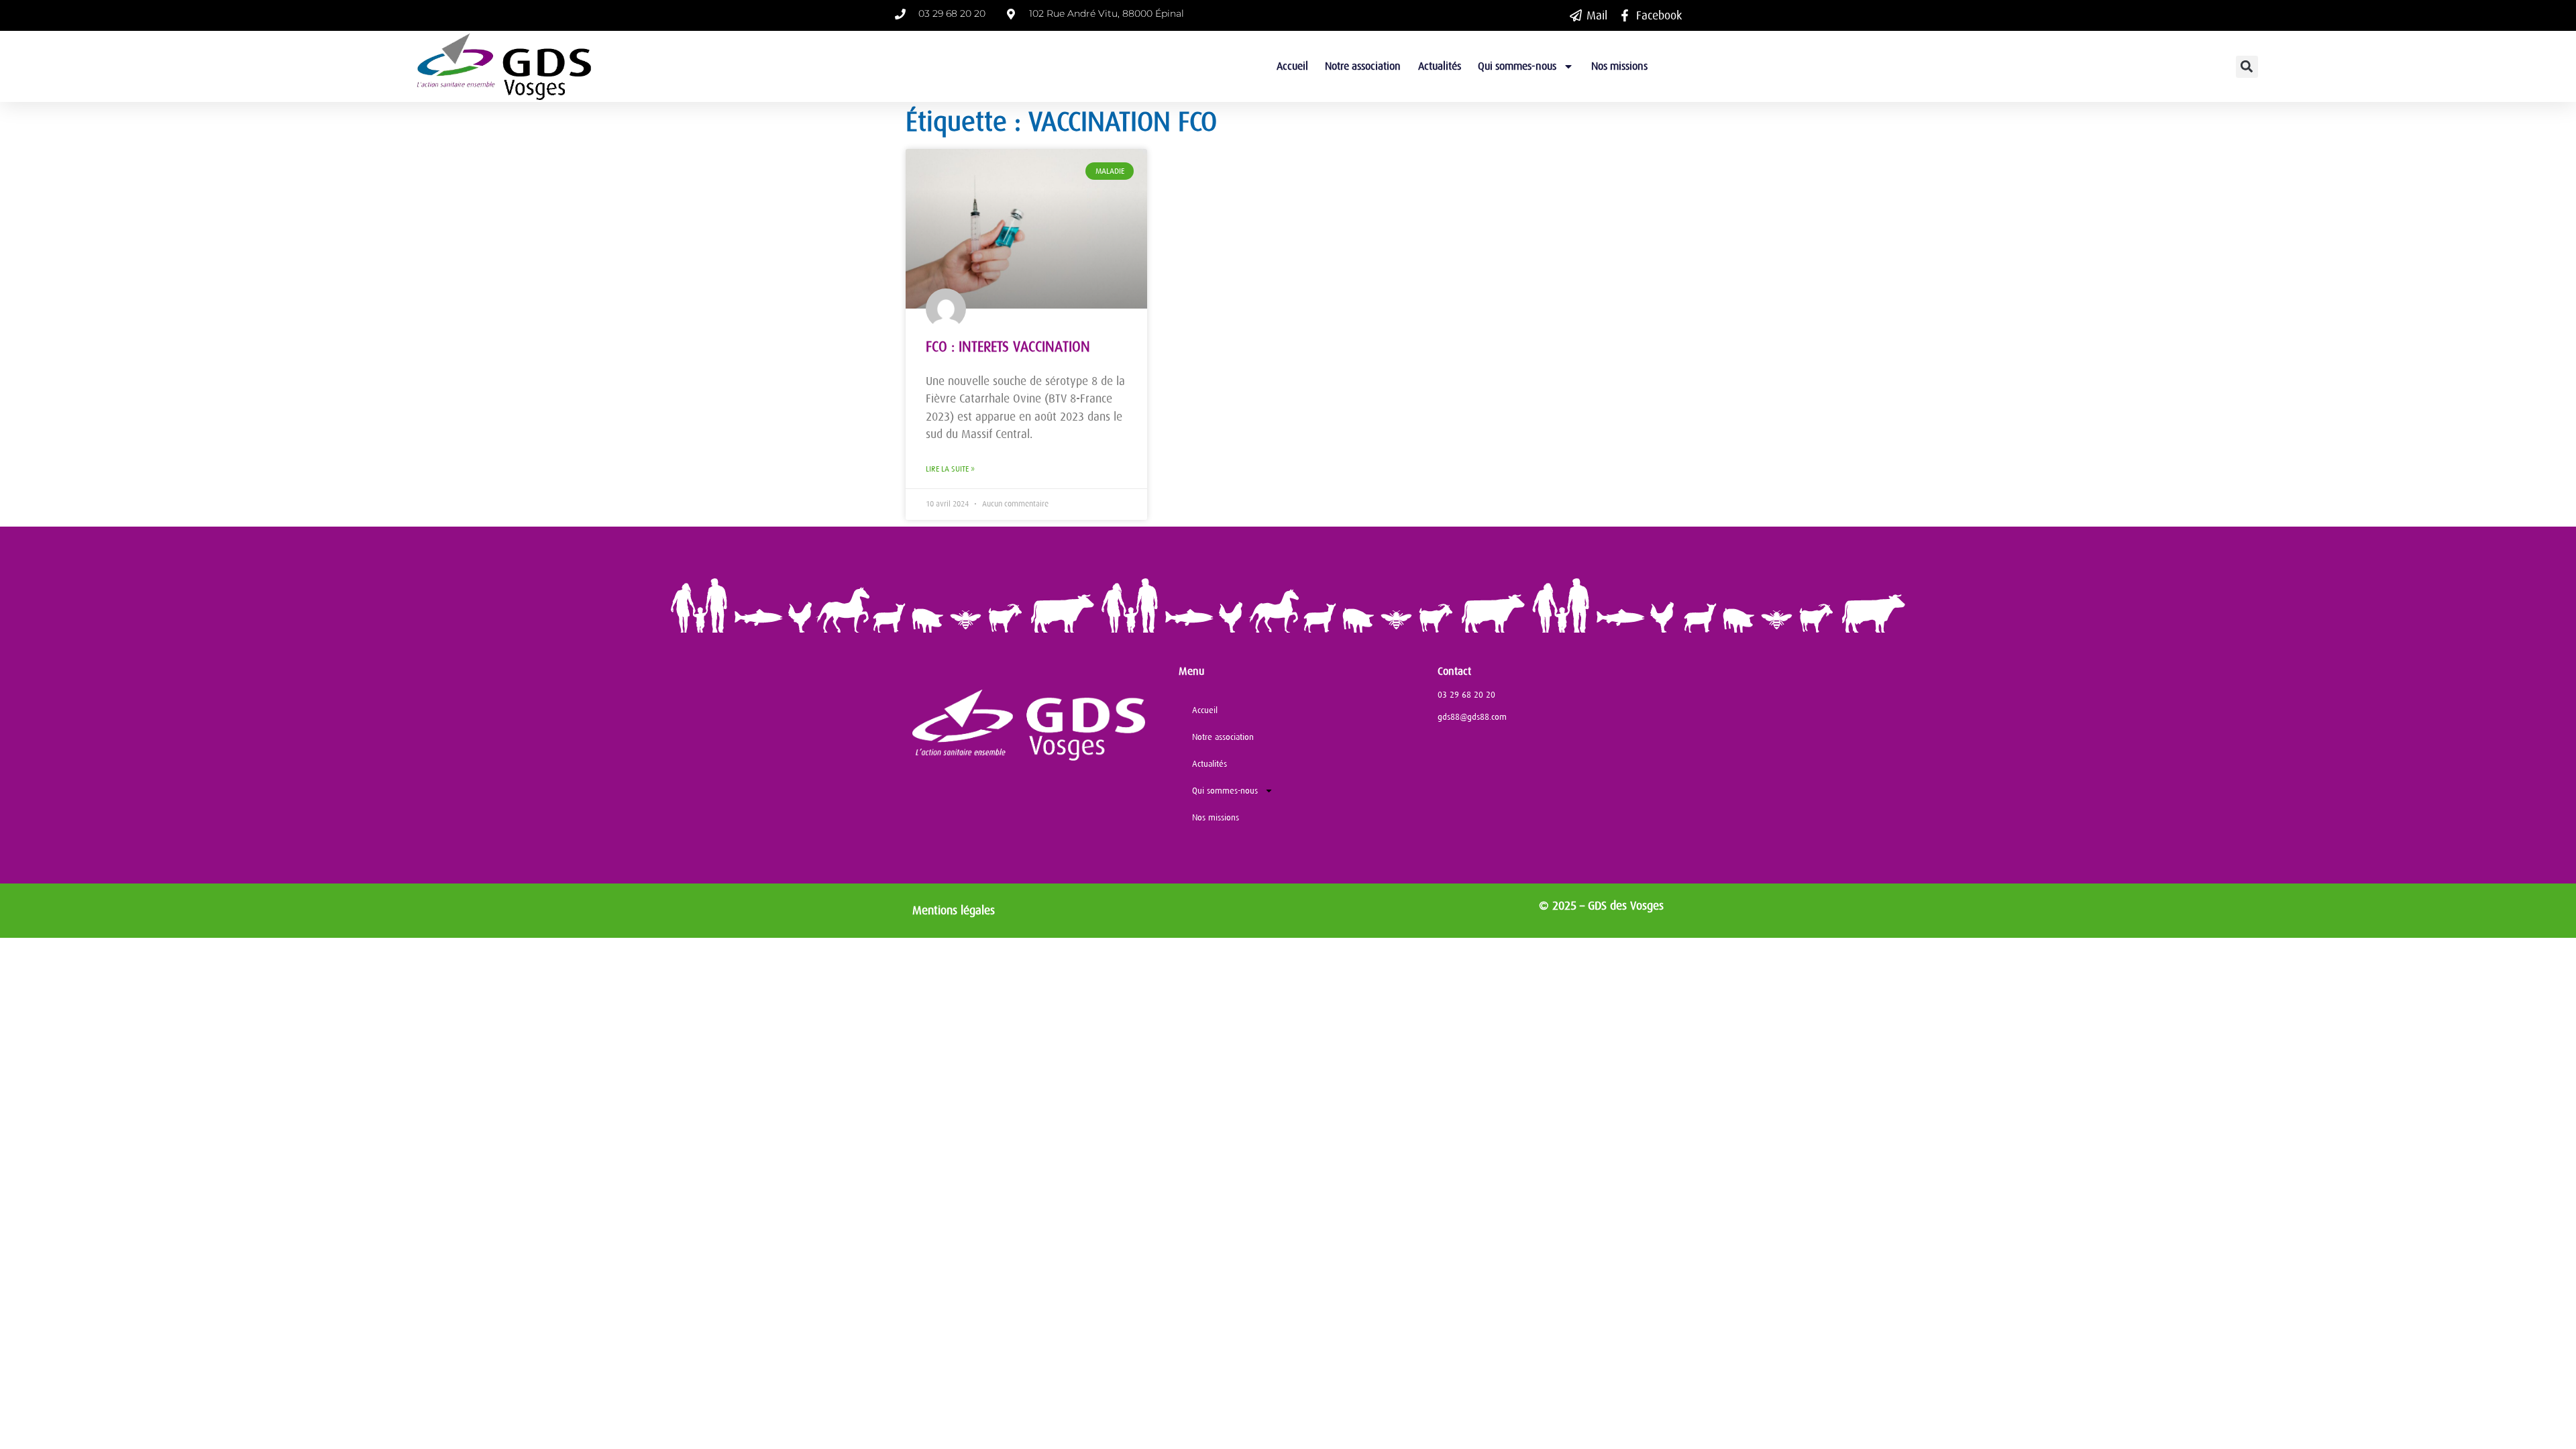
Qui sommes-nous (1517, 66)
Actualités (1440, 66)
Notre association (1363, 66)
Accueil (1292, 66)
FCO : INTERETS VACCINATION (1008, 347)
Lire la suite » (950, 469)
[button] (2247, 67)
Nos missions (1619, 66)
